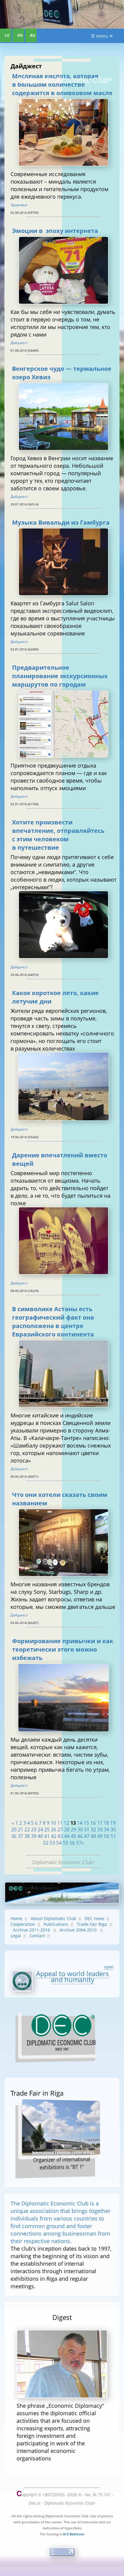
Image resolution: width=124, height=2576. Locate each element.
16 (93, 1823)
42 (54, 1836)
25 (47, 1830)
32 (93, 1830)
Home (16, 1918)
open (109, 1967)
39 (34, 1836)
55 (66, 1843)
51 (113, 1836)
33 (100, 1830)
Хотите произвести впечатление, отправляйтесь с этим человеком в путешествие (58, 835)
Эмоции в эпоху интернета (55, 231)
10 (53, 1823)
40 (40, 1836)
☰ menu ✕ (102, 36)
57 (79, 1843)
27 (60, 1830)
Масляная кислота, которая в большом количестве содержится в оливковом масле (62, 84)
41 (47, 1836)
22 (27, 1830)
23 (34, 1830)
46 (80, 1836)
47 (87, 1836)
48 (93, 1836)
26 (54, 1830)
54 (59, 1843)
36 (14, 1836)
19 (113, 1823)
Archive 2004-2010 (79, 1930)
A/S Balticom (74, 2534)
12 (67, 1823)
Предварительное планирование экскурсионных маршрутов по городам (60, 676)
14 (80, 1823)
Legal (16, 1936)
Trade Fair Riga (92, 1924)
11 (60, 1823)
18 (106, 1823)
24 (40, 1830)
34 (107, 1830)
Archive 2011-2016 (32, 1930)
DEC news (95, 1918)
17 (100, 1823)
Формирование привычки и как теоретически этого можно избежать (63, 1649)
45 (73, 1836)
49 (100, 1836)
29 (73, 1830)
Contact (37, 1936)
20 (14, 1830)
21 (20, 1830)
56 (72, 1843)
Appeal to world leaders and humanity (73, 1976)
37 (20, 1836)
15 (86, 1823)
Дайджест (19, 343)
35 (113, 1830)
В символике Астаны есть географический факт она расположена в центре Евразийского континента (53, 1321)
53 (52, 1843)
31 (87, 1830)
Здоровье (19, 205)
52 (46, 1843)
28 (67, 1830)
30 (80, 1830)
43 (60, 1836)
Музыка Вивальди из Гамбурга (61, 522)
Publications (56, 1924)
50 (107, 1836)
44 (67, 1836)
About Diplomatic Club (53, 1918)
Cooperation (23, 1924)
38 (27, 1836)
